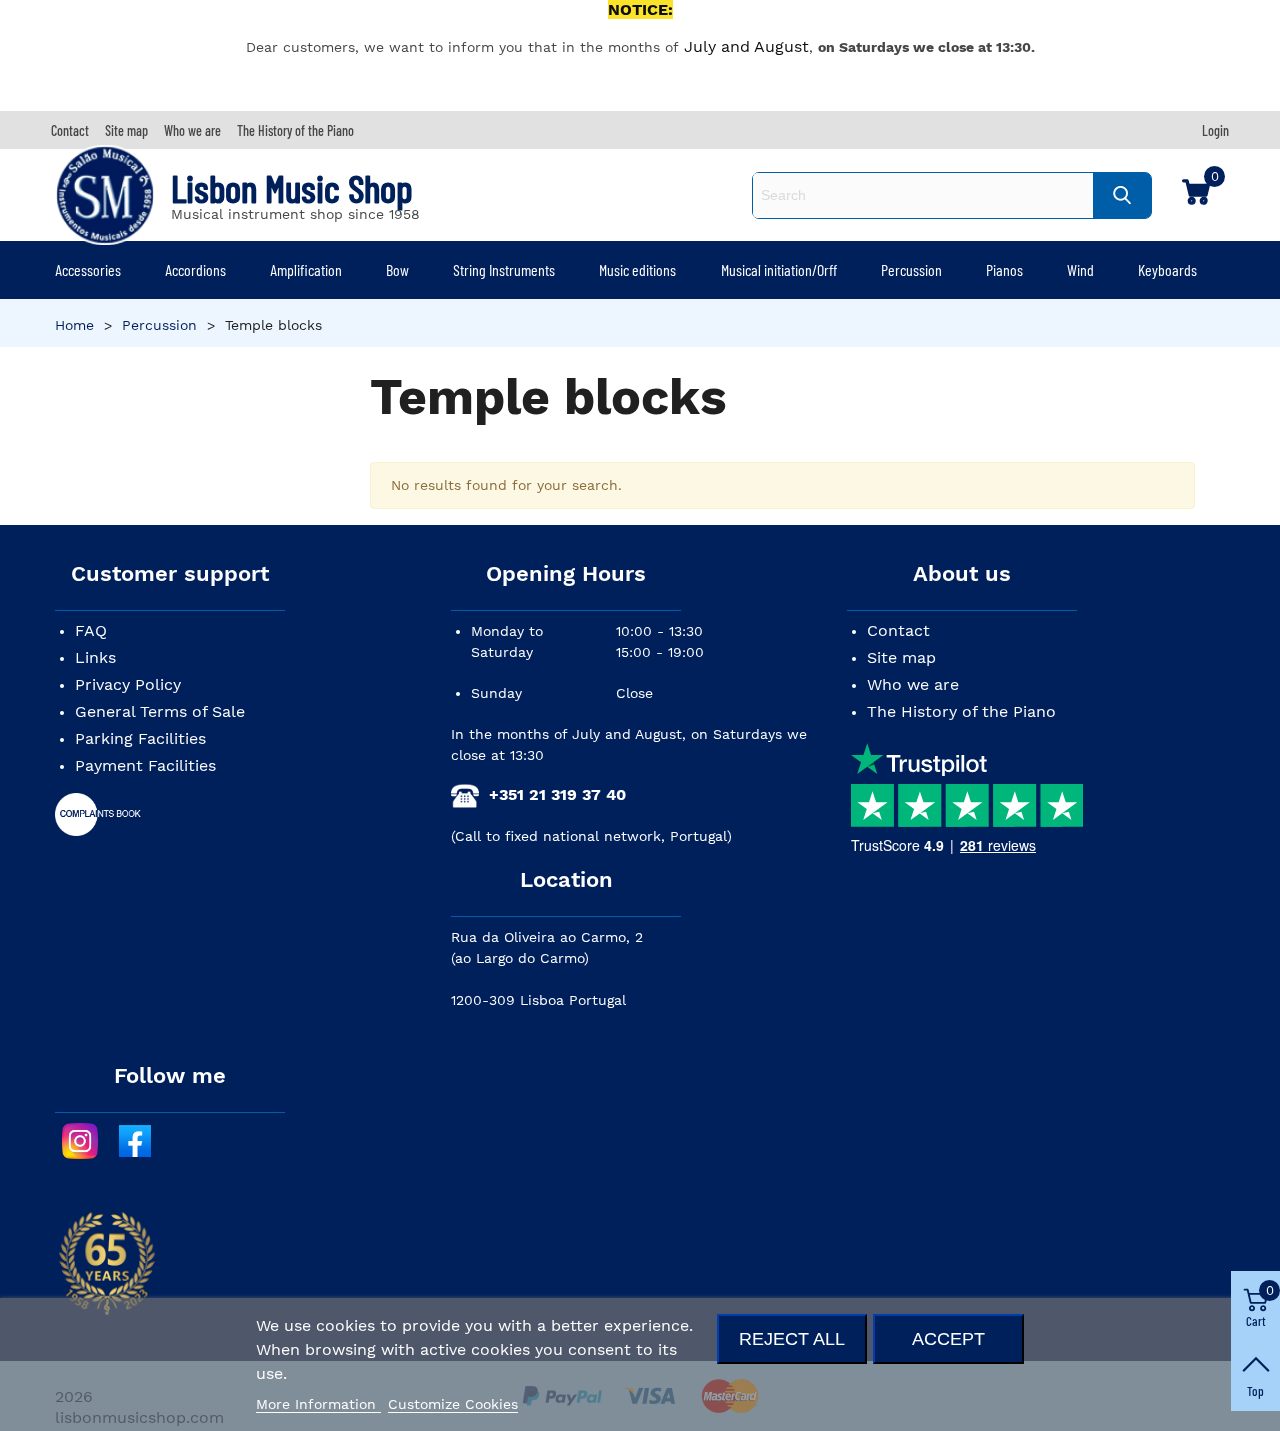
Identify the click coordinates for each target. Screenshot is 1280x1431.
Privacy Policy (128, 684)
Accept (948, 1338)
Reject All (792, 1338)
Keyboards (1167, 269)
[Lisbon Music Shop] (105, 195)
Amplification (306, 269)
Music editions (637, 269)
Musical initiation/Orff (779, 269)
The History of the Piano (961, 711)
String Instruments (504, 269)
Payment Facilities (145, 765)
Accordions (195, 269)
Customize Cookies (453, 1404)
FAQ (91, 630)
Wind (1080, 269)
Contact (898, 630)
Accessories (88, 269)
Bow (397, 269)
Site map (901, 657)
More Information (318, 1404)
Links (95, 657)
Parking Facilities (140, 738)
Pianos (1004, 269)
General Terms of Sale (160, 711)
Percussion (911, 269)
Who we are (913, 684)
